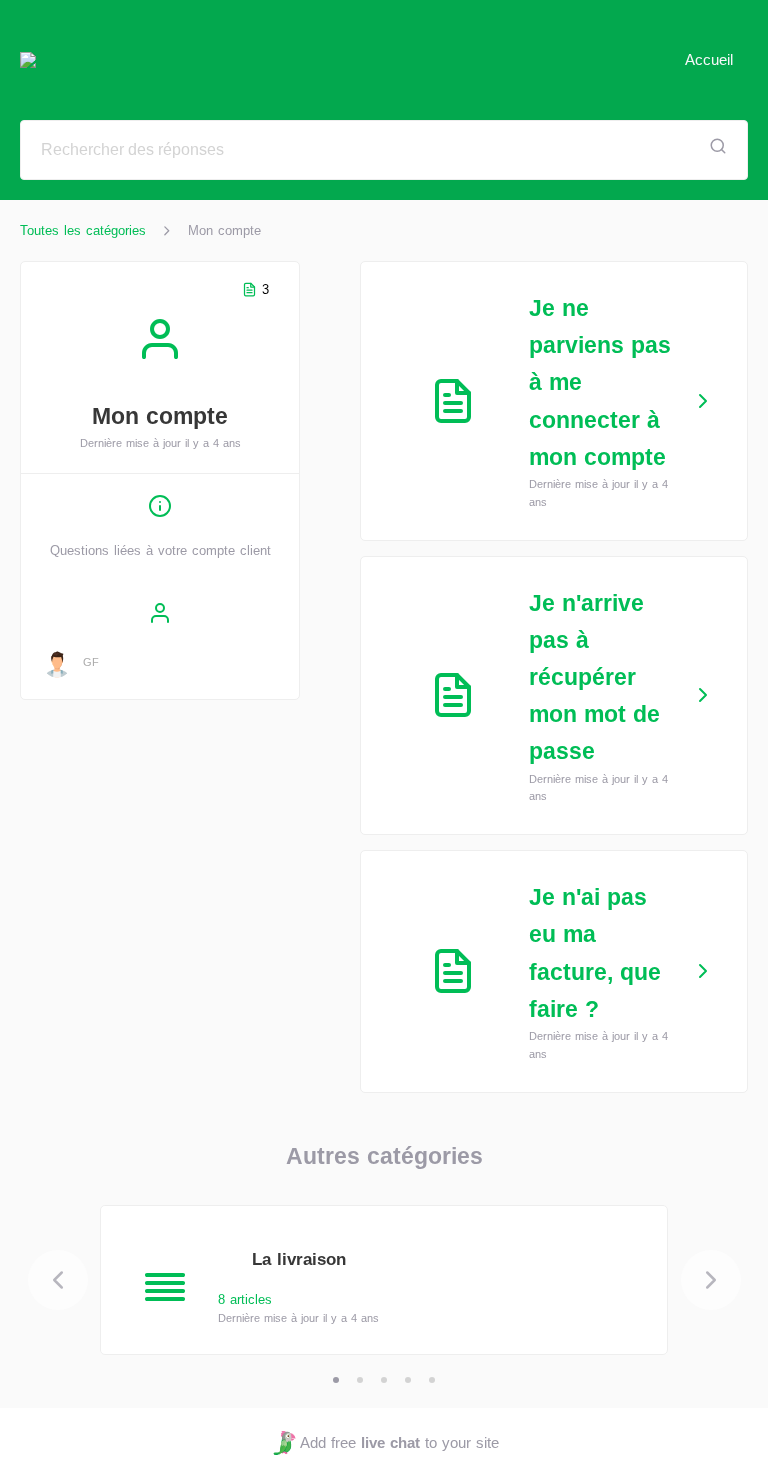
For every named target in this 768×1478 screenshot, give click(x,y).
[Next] (711, 1280)
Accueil (709, 59)
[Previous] (58, 1280)
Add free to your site (399, 1442)
